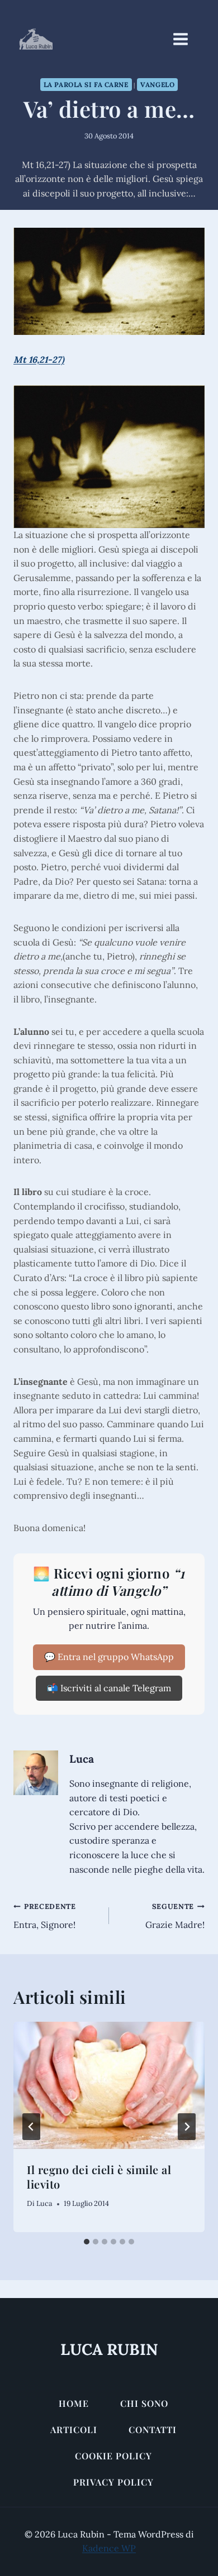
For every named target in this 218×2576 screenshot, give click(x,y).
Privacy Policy (113, 2482)
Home (74, 2403)
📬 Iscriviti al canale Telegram (109, 1688)
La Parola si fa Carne (86, 85)
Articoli (74, 2429)
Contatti (153, 2429)
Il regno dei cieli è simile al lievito (99, 2177)
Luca (82, 1759)
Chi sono (144, 2403)
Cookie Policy (113, 2456)
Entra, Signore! (45, 1916)
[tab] (87, 2242)
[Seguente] (187, 2127)
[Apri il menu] (186, 39)
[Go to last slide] (31, 2127)
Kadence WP (109, 2548)
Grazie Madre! (175, 1916)
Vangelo (157, 85)
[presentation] (109, 2085)
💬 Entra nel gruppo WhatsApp (109, 1657)
